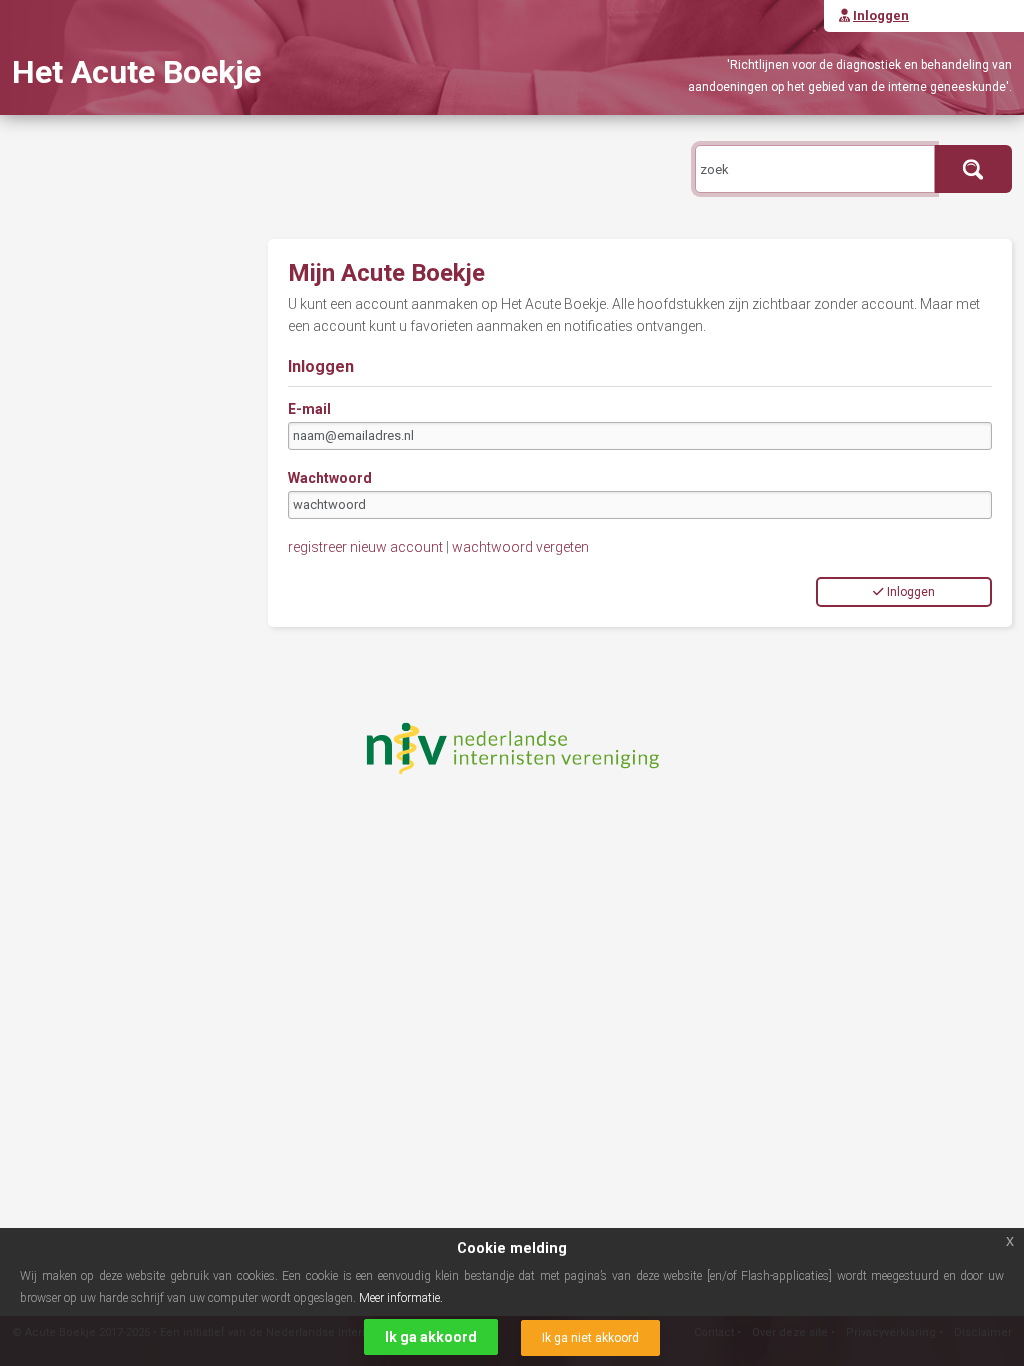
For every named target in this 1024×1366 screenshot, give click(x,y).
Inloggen (911, 592)
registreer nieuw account (365, 547)
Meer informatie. (401, 1298)
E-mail (309, 409)
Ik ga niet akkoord (590, 1338)
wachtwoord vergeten (520, 547)
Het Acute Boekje (136, 72)
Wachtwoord (330, 478)
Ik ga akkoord (431, 1337)
